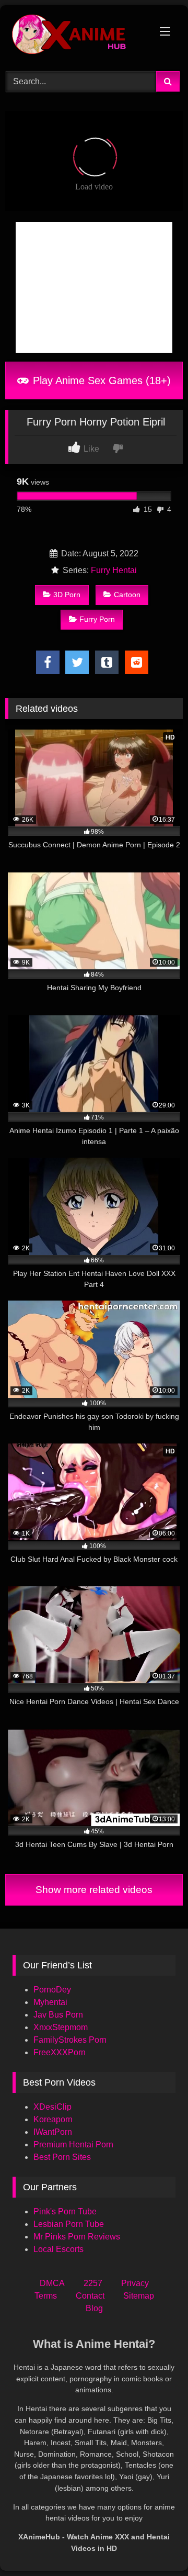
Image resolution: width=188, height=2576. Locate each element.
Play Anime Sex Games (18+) (100, 380)
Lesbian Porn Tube (69, 2224)
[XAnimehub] (77, 37)
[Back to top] (156, 2545)
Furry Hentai (114, 570)
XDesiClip (52, 2107)
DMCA (52, 2283)
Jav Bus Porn (58, 2015)
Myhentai (50, 2002)
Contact (90, 2296)
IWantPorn (53, 2132)
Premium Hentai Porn (73, 2144)
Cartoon (127, 595)
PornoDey (52, 1990)
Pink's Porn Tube (65, 2211)
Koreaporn (53, 2119)
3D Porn (67, 595)
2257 (93, 2283)
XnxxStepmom (61, 2027)
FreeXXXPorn (60, 2052)
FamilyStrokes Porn (70, 2040)
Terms (46, 2296)
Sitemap (139, 2296)
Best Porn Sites (62, 2157)
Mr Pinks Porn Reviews (78, 2237)
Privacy (135, 2283)
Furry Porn (97, 619)
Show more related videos (94, 1890)
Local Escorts (58, 2249)
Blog (94, 2308)
